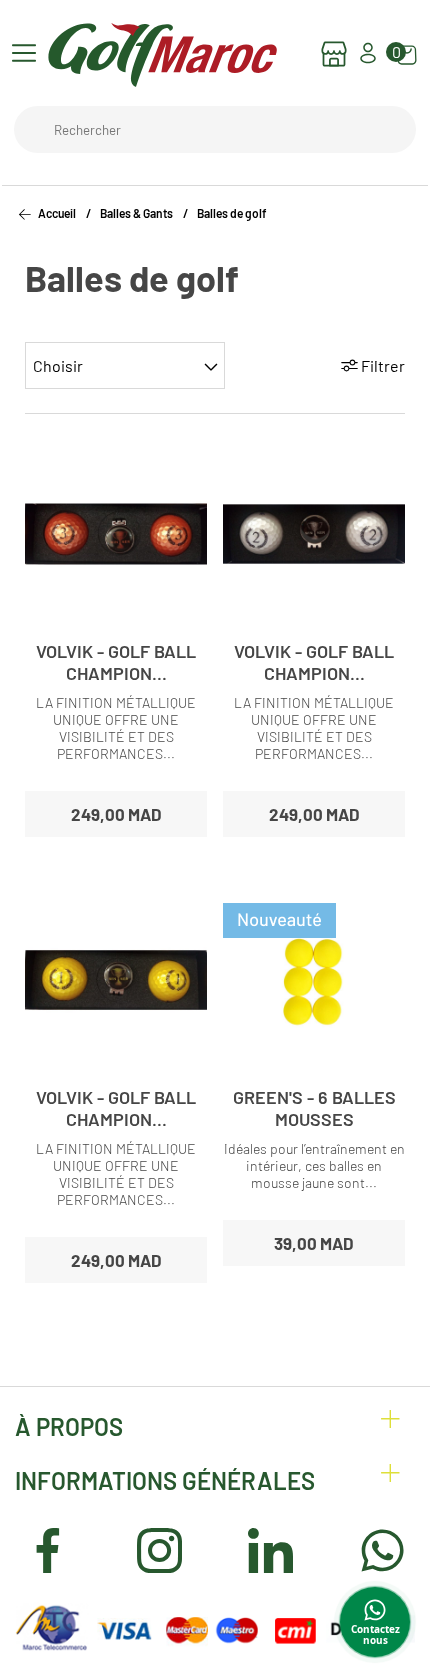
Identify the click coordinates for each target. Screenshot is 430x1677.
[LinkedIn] (270, 1552)
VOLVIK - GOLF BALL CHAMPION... (116, 662)
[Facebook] (47, 1552)
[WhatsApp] (382, 1552)
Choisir (58, 365)
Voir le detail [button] (116, 614)
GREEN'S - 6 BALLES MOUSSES (314, 1108)
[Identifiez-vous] (368, 61)
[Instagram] (159, 1552)
